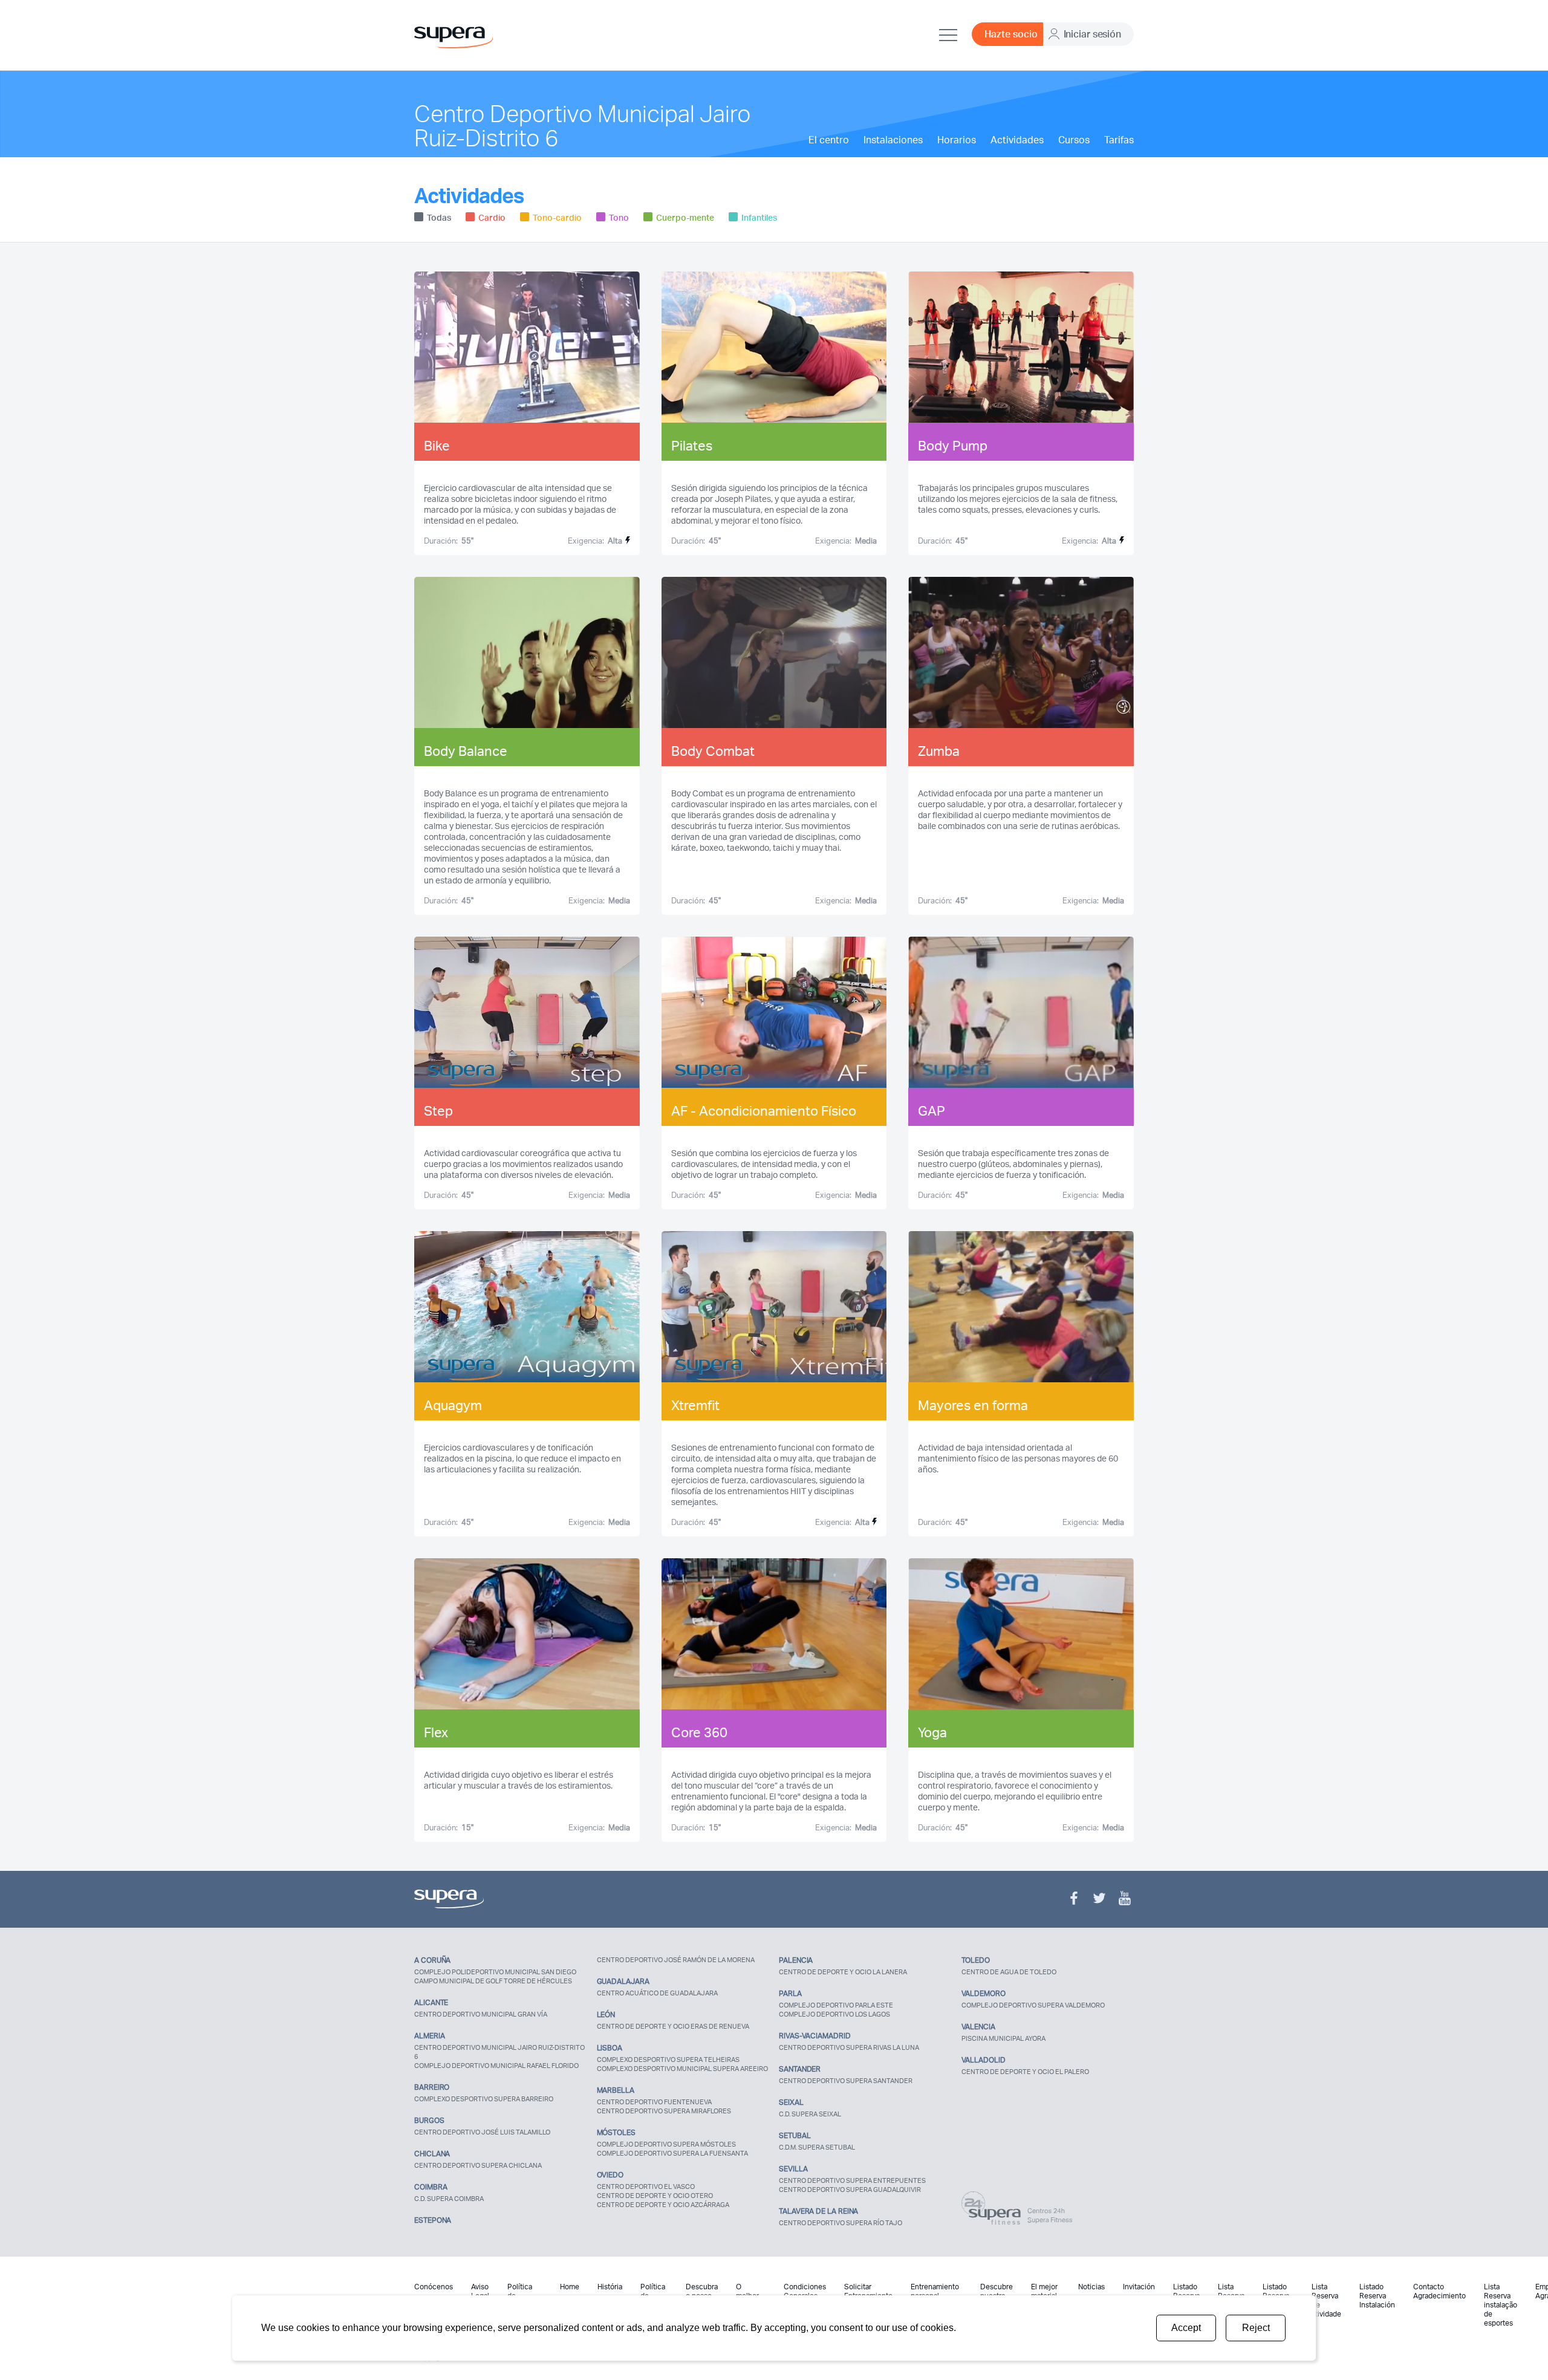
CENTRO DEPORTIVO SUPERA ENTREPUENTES (852, 2180)
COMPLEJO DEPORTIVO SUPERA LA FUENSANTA (672, 2153)
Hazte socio (1011, 34)
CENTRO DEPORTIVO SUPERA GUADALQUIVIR (850, 2190)
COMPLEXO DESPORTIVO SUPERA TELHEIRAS (668, 2060)
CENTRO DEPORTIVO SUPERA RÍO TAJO (841, 2223)
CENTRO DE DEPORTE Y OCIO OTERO (655, 2196)
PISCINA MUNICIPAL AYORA (1003, 2038)
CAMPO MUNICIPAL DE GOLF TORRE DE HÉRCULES (493, 1981)
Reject (1256, 2328)
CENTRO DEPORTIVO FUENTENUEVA (654, 2102)
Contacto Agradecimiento (1439, 2291)
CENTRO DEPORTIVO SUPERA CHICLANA (478, 2165)
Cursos (1074, 140)
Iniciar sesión (1092, 34)
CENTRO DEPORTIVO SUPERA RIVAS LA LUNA (849, 2047)
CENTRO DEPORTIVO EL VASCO (646, 2187)
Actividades (1017, 140)
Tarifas (1119, 140)
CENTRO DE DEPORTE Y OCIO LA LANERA (843, 1972)
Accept (1186, 2328)
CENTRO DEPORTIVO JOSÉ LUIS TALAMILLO (482, 2132)
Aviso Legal (480, 2291)
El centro (829, 140)
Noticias (1091, 2287)
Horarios (957, 140)
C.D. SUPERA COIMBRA (449, 2199)
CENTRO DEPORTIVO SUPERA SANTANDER (846, 2081)
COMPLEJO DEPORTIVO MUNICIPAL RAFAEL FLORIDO (496, 2066)
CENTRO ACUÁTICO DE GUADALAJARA (657, 1993)
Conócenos (434, 2287)
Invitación (1139, 2287)
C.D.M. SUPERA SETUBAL (817, 2147)
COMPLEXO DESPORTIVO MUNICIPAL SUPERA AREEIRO (682, 2069)
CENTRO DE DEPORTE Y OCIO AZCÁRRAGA (663, 2205)
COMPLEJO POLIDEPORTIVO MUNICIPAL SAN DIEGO (495, 1972)
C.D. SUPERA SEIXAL (810, 2114)
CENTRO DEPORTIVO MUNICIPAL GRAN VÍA (481, 2014)
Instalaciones (893, 140)
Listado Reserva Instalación (1377, 2296)
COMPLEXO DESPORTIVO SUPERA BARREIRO (484, 2099)
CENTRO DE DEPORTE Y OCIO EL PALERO (1025, 2072)
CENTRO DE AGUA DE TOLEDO (1009, 1972)
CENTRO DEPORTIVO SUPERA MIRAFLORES (664, 2111)
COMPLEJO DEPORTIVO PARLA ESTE (836, 2005)
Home (570, 2287)
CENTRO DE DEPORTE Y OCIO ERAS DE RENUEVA (673, 2026)
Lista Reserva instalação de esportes (1501, 2305)
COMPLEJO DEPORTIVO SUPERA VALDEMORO (1033, 2005)
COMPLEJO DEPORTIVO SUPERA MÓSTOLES (666, 2144)
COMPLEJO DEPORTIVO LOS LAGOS (834, 2014)
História (610, 2287)
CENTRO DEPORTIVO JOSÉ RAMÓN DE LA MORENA (676, 1960)
